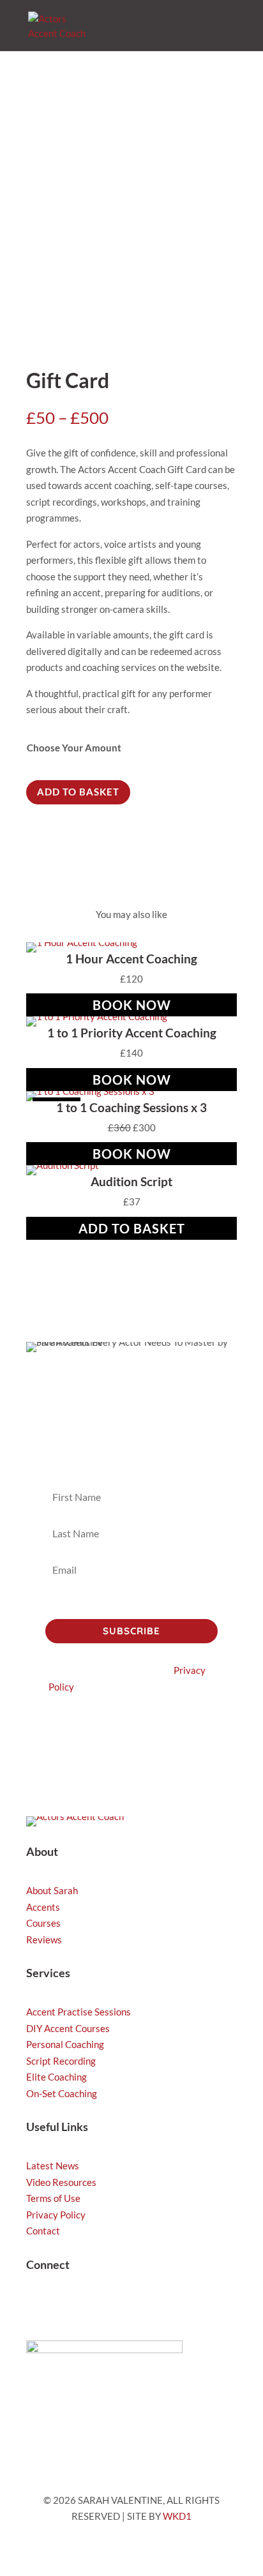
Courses (43, 1923)
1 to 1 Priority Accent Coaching (132, 1033)
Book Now (132, 1005)
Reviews (44, 1940)
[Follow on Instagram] (36, 2306)
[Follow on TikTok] (62, 2306)
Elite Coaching (56, 2077)
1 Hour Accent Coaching (131, 959)
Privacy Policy (56, 2215)
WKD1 (177, 2516)
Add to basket (78, 792)
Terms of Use (53, 2198)
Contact (43, 2231)
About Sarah (52, 1890)
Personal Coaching (65, 2044)
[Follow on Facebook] (113, 2306)
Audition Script (131, 1181)
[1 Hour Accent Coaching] (82, 942)
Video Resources (61, 2182)
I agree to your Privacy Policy (122, 1604)
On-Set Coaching (62, 2093)
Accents (43, 1907)
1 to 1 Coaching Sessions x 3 (131, 1107)
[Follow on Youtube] (87, 2306)
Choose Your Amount (74, 748)
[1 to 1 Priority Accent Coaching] (97, 1016)
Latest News (53, 2165)
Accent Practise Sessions (79, 2012)
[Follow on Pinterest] (139, 2306)
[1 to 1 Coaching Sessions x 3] (90, 1091)
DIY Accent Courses (68, 2028)
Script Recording (61, 2061)
